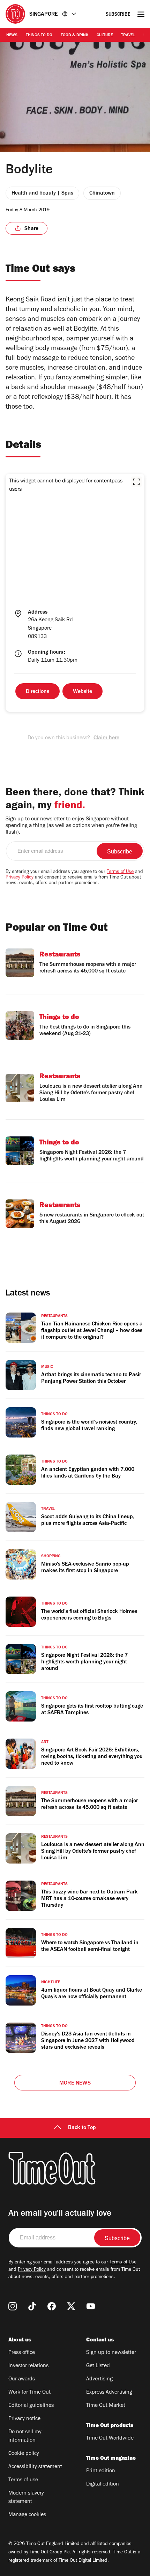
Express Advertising (109, 2393)
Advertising (99, 2379)
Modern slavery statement (26, 2498)
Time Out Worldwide (110, 2439)
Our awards (22, 2379)
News (12, 36)
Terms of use (23, 2480)
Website (82, 692)
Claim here (106, 738)
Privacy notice (24, 2419)
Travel (128, 36)
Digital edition (103, 2484)
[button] (136, 482)
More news (75, 2083)
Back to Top (82, 2128)
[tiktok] (32, 2306)
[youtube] (91, 2306)
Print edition (101, 2471)
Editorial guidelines (31, 2406)
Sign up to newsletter (111, 2353)
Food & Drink (74, 36)
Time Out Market (106, 2406)
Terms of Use (120, 872)
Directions (37, 692)
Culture (105, 36)
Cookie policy (24, 2454)
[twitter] (71, 2306)
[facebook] (52, 2306)
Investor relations (28, 2366)
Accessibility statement (35, 2467)
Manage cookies (27, 2515)
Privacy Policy (20, 878)
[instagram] (13, 2306)
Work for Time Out (29, 2393)
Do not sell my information (25, 2436)
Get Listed (98, 2366)
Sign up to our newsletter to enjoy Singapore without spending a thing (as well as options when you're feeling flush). (71, 826)
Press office (22, 2353)
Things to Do (39, 36)
